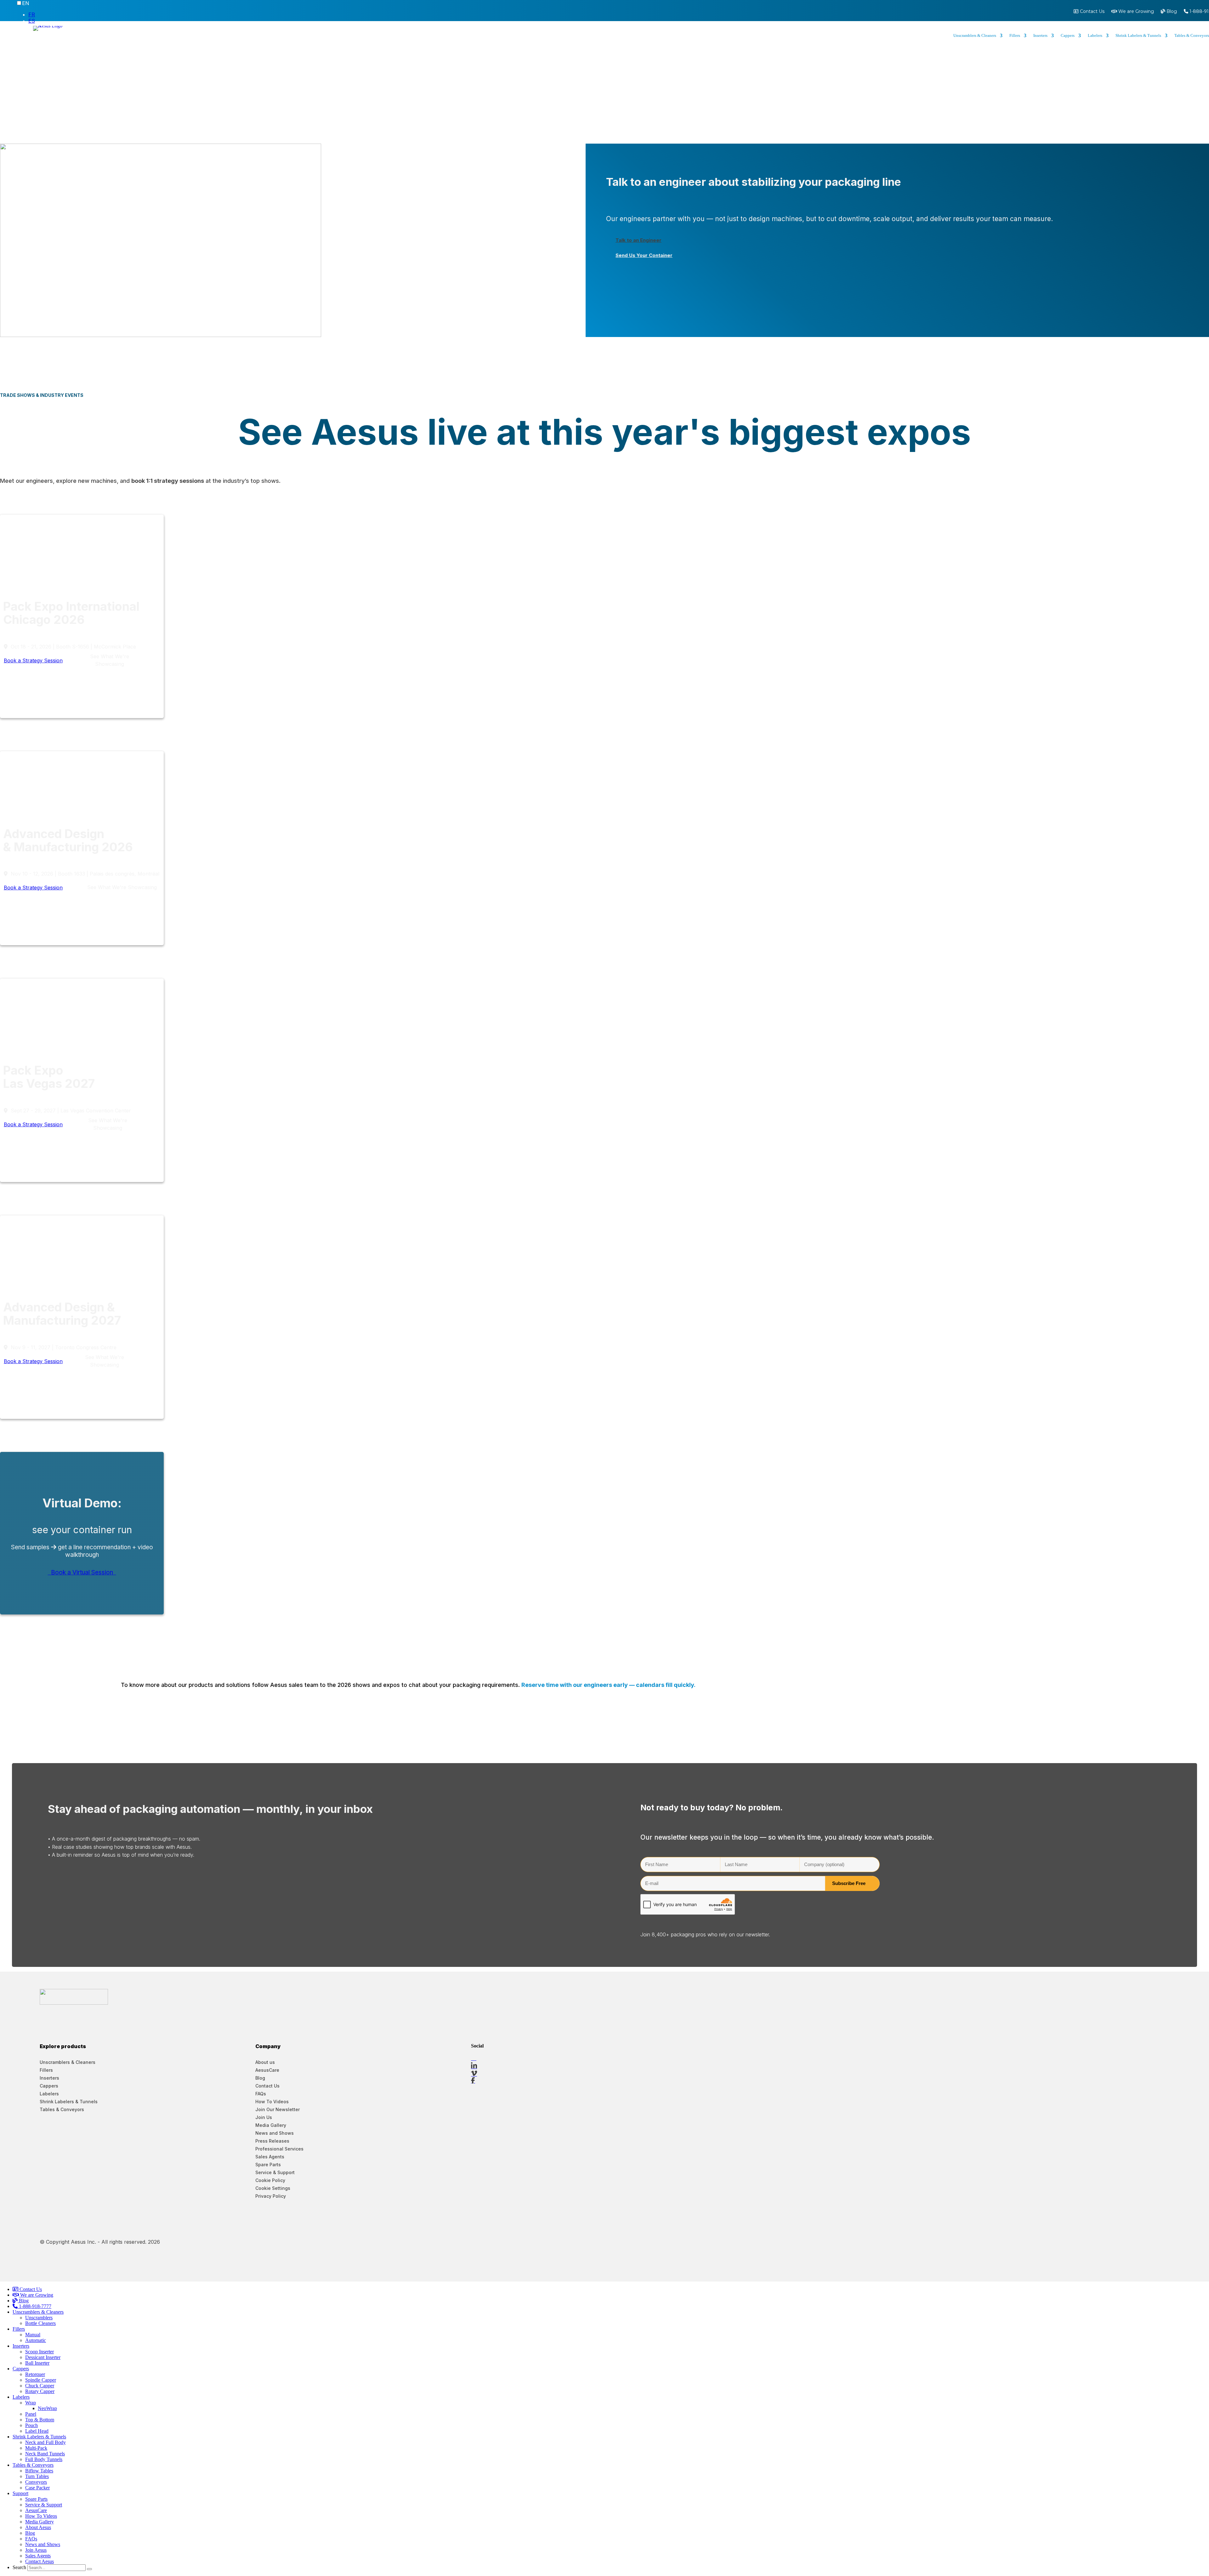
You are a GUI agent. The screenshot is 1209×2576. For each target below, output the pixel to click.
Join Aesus (36, 2550)
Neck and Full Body (45, 2442)
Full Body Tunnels (44, 2459)
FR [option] (32, 14)
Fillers (1015, 36)
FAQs (261, 2094)
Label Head (37, 2431)
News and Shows (275, 2133)
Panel (31, 2414)
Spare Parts (268, 2165)
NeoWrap (47, 2408)
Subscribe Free (849, 1883)
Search (19, 2567)
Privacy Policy (271, 2196)
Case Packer (37, 2488)
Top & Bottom (40, 2420)
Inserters (1040, 36)
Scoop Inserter (40, 2352)
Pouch (31, 2425)
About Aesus (38, 2527)
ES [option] (32, 21)
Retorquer (35, 2374)
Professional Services (279, 2149)
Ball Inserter (37, 2363)
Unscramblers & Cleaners (975, 36)
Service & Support (275, 2172)
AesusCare (267, 2070)
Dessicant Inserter (43, 2357)
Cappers (1068, 36)
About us (265, 2062)
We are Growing (1135, 12)
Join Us (264, 2117)
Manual (33, 2335)
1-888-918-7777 (34, 2306)
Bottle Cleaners (40, 2323)
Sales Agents (270, 2157)
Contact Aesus (40, 2561)
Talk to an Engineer (639, 240)
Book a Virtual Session (82, 1572)
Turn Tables (37, 2476)
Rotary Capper (40, 2391)
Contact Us (1092, 12)
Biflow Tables (39, 2471)
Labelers (1095, 36)
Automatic (36, 2340)
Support (20, 2493)
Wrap (31, 2403)
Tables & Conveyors (62, 2109)
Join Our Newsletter (278, 2109)
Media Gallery (271, 2125)
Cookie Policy (270, 2180)
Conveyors (36, 2482)
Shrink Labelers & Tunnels (1138, 36)
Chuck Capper (40, 2386)
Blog (1171, 12)
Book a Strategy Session (33, 660)
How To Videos (272, 2102)
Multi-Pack (36, 2448)
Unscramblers (39, 2318)
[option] (173, 14)
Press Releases (272, 2141)
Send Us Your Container (644, 255)
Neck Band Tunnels (45, 2454)
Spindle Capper (41, 2380)
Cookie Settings (273, 2188)
